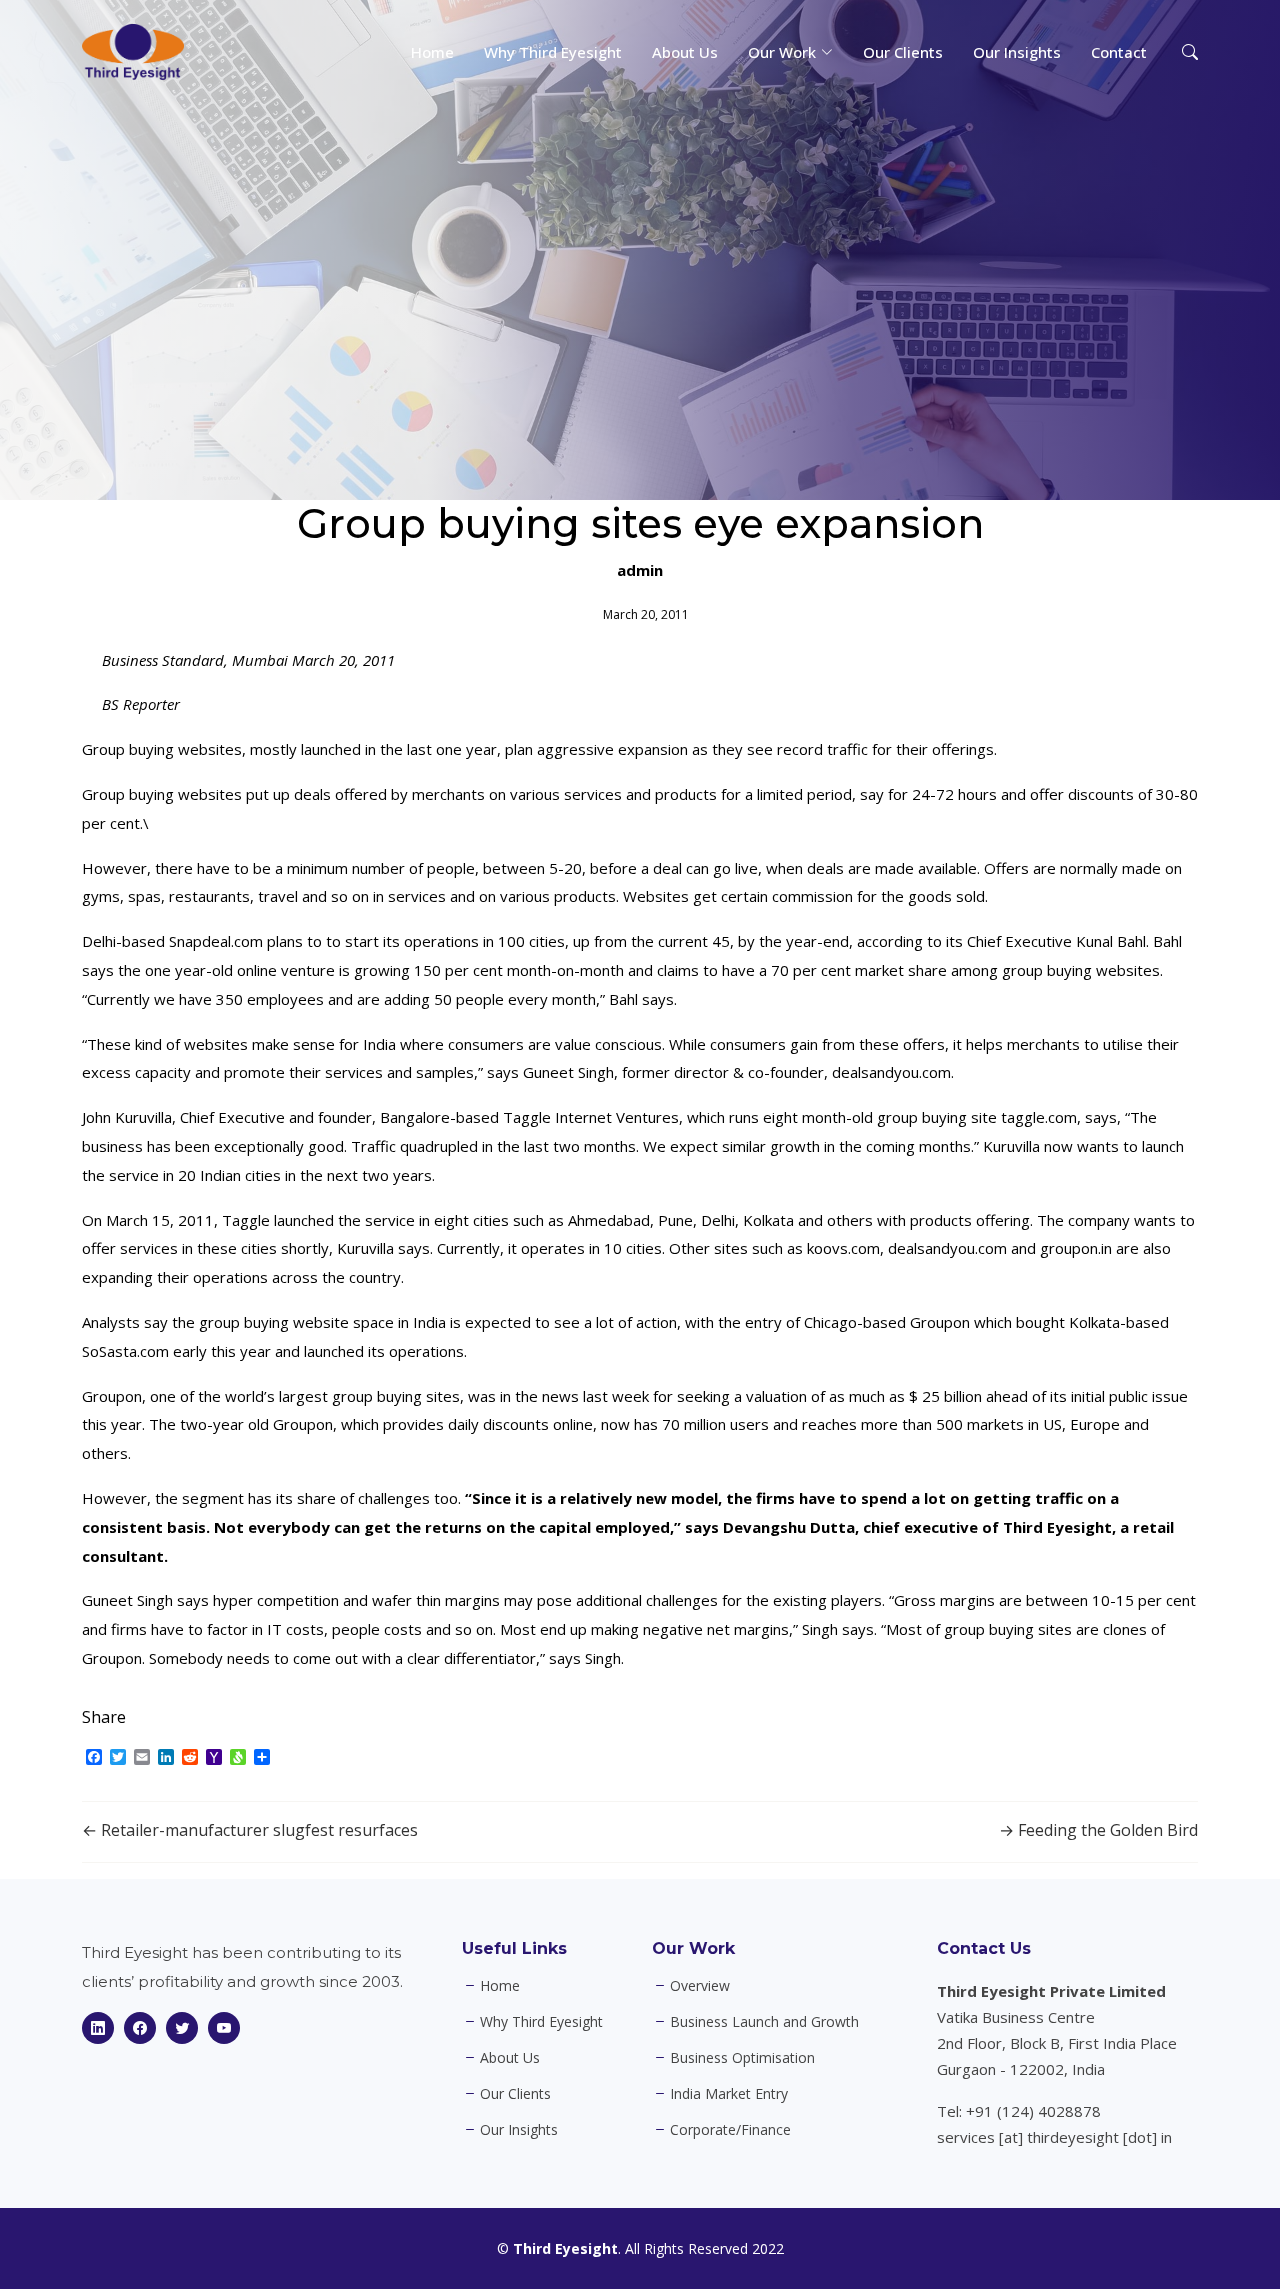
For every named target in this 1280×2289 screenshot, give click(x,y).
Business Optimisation (742, 2058)
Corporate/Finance (730, 2130)
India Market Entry (729, 2094)
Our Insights (1017, 52)
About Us (685, 52)
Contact (1119, 52)
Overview (700, 1986)
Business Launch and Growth (764, 2022)
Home (432, 52)
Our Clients (903, 52)
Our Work (693, 1948)
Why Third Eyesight (553, 52)
